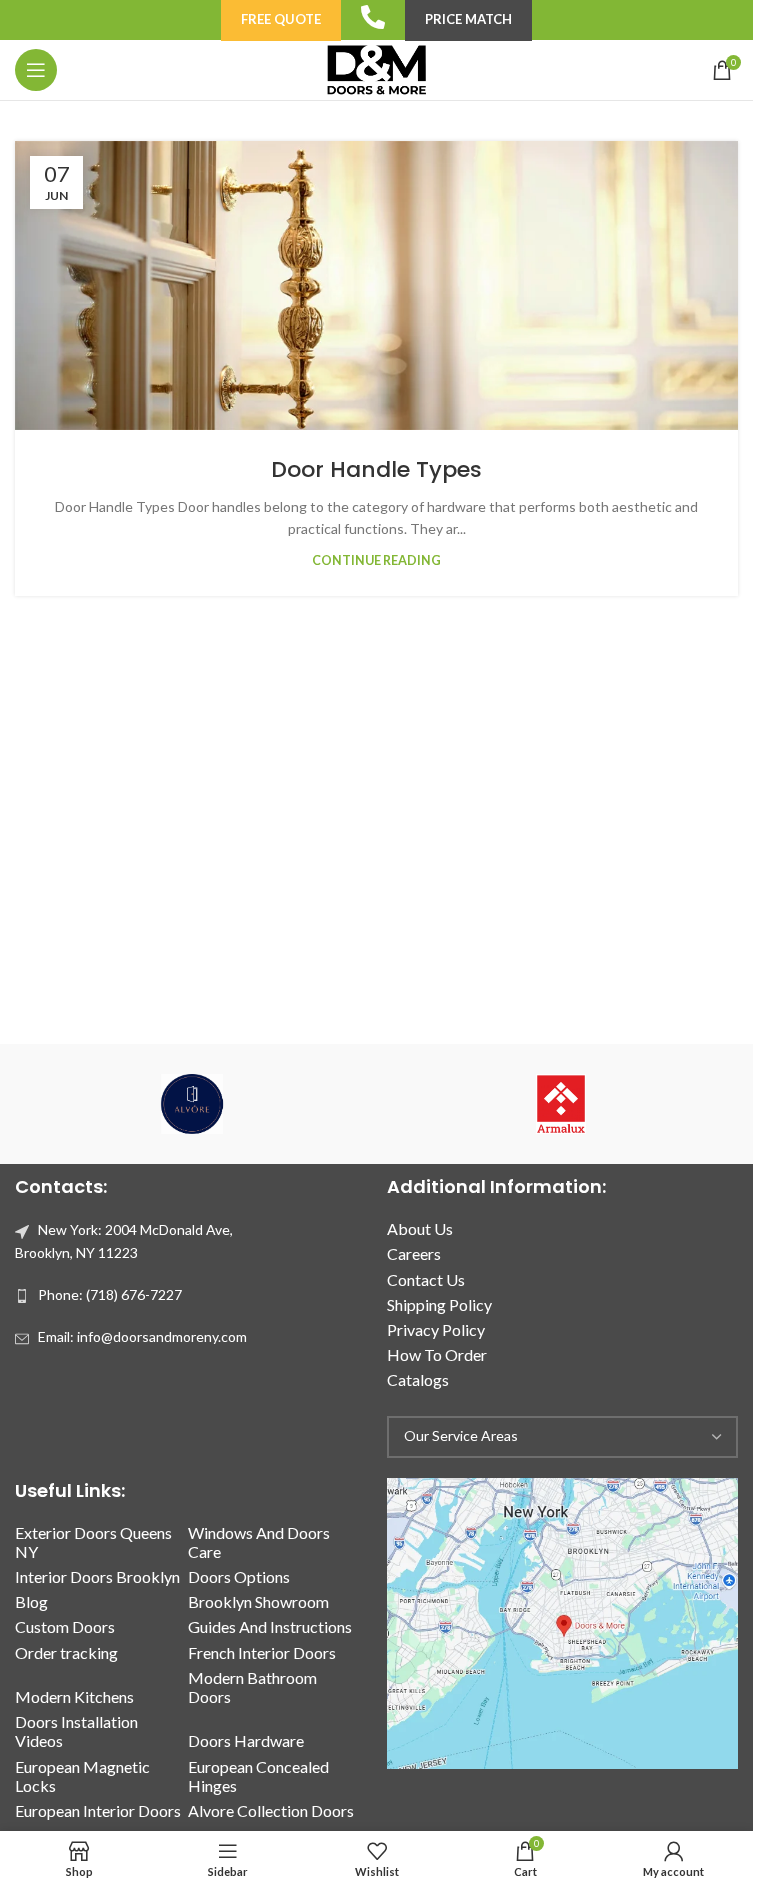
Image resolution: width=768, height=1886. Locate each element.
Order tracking (66, 1652)
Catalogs (418, 1379)
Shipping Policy (439, 1304)
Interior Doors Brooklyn (97, 1576)
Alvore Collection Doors (271, 1810)
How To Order (437, 1354)
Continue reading (376, 560)
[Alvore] (192, 1104)
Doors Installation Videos (76, 1731)
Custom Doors (65, 1626)
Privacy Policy (436, 1329)
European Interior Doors (98, 1810)
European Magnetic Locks (82, 1776)
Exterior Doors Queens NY (93, 1542)
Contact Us (426, 1279)
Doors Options (239, 1576)
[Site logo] (376, 68)
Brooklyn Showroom (258, 1601)
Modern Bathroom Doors (252, 1687)
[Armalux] (561, 1104)
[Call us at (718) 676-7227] (373, 17)
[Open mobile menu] (36, 70)
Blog (31, 1601)
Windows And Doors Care (259, 1542)
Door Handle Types (376, 469)
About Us (420, 1228)
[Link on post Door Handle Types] (376, 285)
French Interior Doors (262, 1652)
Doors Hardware (246, 1740)
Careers (414, 1253)
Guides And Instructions (270, 1626)
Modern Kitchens (74, 1696)
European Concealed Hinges (258, 1776)
